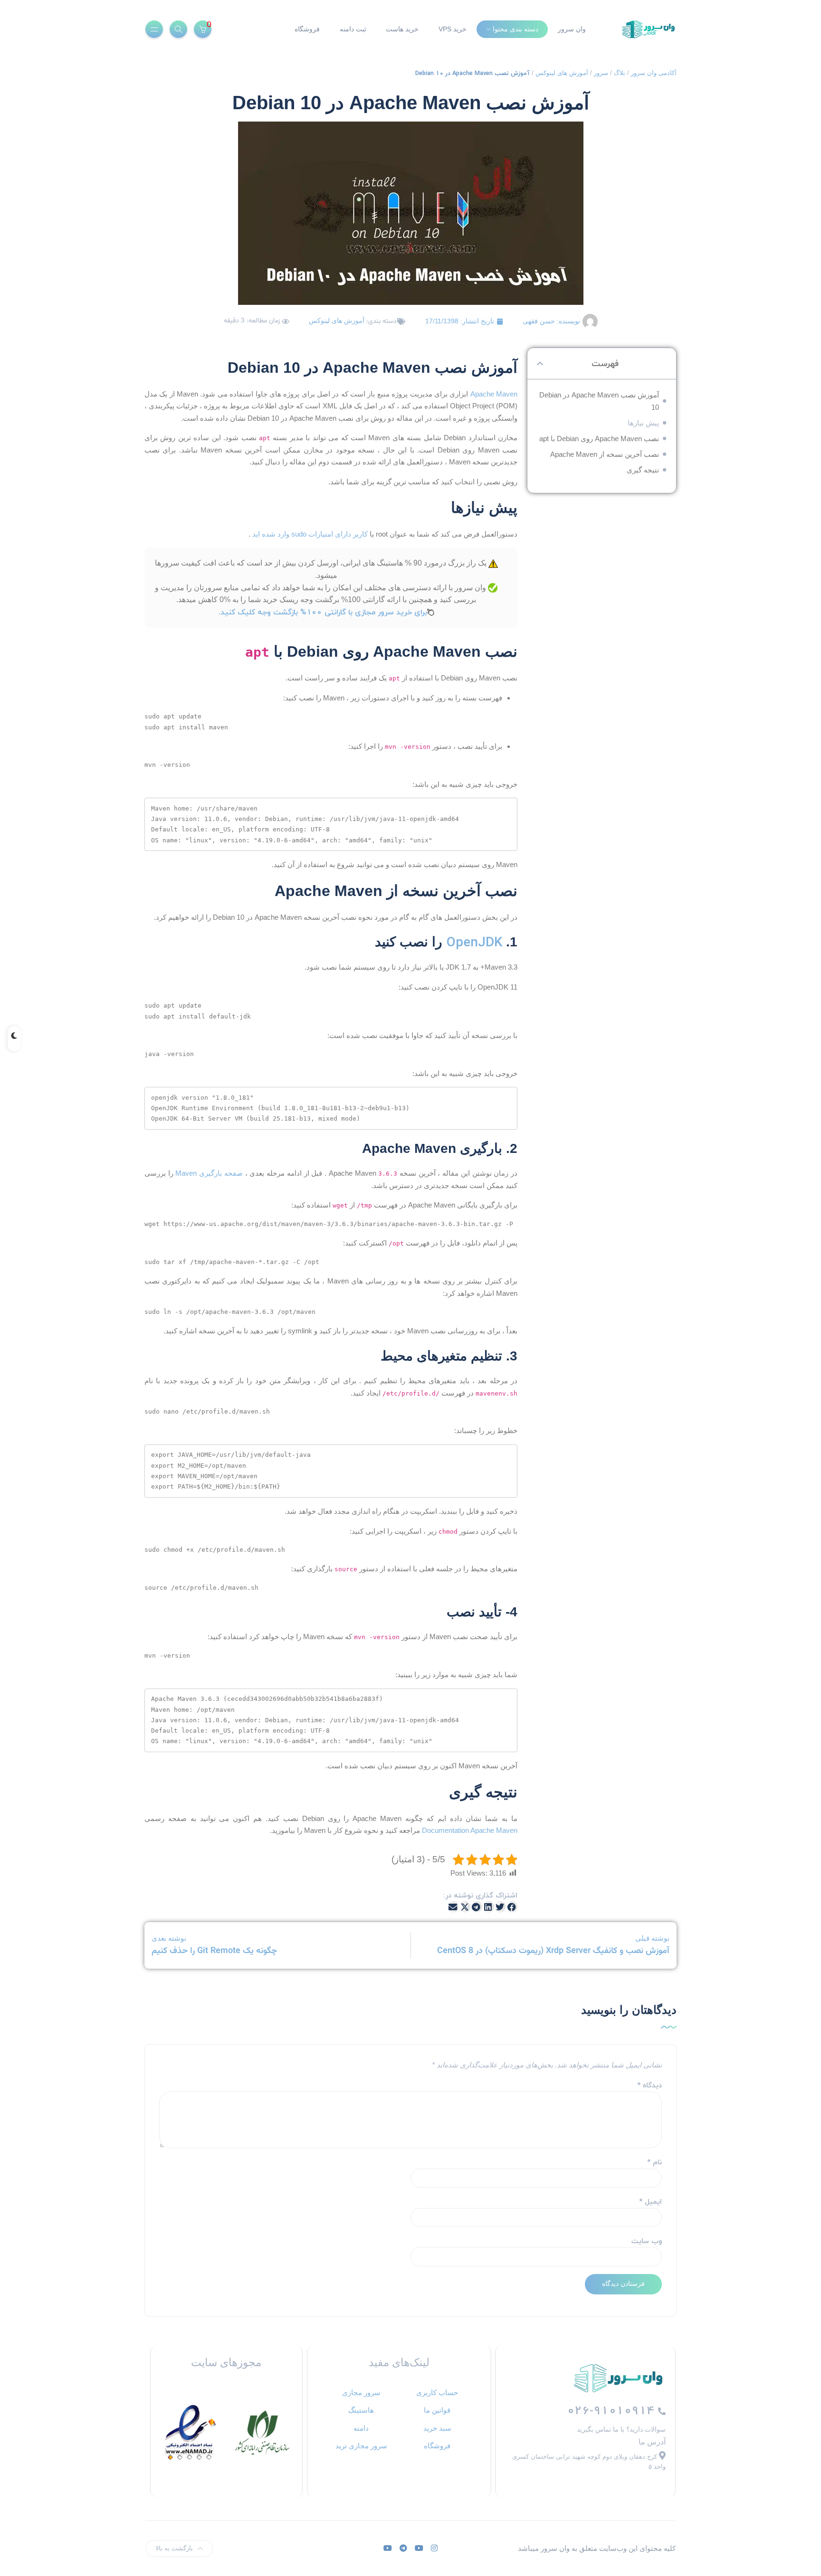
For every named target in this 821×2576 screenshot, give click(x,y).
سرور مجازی (361, 2392)
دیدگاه (649, 2085)
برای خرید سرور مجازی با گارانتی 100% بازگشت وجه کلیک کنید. (323, 612)
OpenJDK (472, 942)
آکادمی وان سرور (654, 73)
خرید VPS (453, 29)
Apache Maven (494, 394)
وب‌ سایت (647, 2241)
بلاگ (620, 73)
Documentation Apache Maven (470, 1830)
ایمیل (650, 2202)
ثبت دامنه (353, 29)
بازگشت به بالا (174, 2548)
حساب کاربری (437, 2392)
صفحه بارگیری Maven (209, 1173)
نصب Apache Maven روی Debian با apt (599, 439)
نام (654, 2162)
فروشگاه (307, 29)
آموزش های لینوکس (562, 73)
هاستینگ (361, 2410)
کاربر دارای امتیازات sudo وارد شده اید (310, 534)
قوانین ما (437, 2410)
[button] (540, 363)
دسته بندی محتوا (516, 29)
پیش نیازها (643, 423)
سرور (601, 73)
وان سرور (572, 29)
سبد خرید (437, 2428)
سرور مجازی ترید (361, 2446)
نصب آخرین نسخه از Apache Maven (605, 454)
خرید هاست (402, 29)
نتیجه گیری (643, 470)
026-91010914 (612, 2411)
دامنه (361, 2428)
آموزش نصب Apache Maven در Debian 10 (599, 401)
